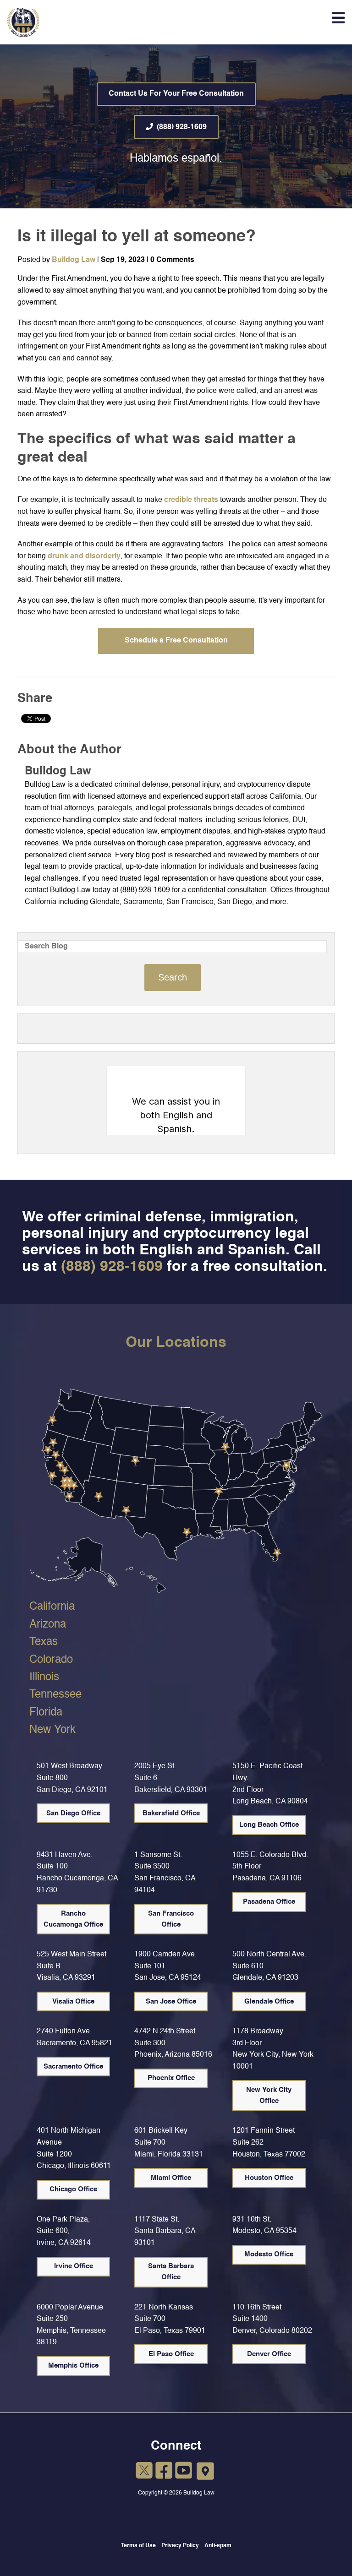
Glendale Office (269, 2001)
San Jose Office (171, 2001)
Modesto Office (269, 2254)
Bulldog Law (74, 260)
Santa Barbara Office (171, 2272)
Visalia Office (73, 2001)
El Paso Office (171, 2354)
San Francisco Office (171, 1919)
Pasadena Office (269, 1902)
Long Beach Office (269, 1825)
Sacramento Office (73, 2067)
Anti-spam (218, 2546)
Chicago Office (73, 2189)
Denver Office (269, 2354)
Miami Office (171, 2178)
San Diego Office (73, 1813)
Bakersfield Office (171, 1813)
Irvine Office (74, 2266)
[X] (144, 2472)
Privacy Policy (180, 2546)
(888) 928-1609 (182, 127)
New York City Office (269, 2095)
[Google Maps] (206, 2472)
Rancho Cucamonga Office (73, 1919)
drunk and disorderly (84, 556)
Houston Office (269, 2178)
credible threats (191, 500)
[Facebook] (164, 2472)
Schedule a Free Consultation (176, 641)
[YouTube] (184, 2472)
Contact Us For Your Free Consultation (176, 94)
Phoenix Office (171, 2078)
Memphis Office (73, 2366)
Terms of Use (138, 2546)
